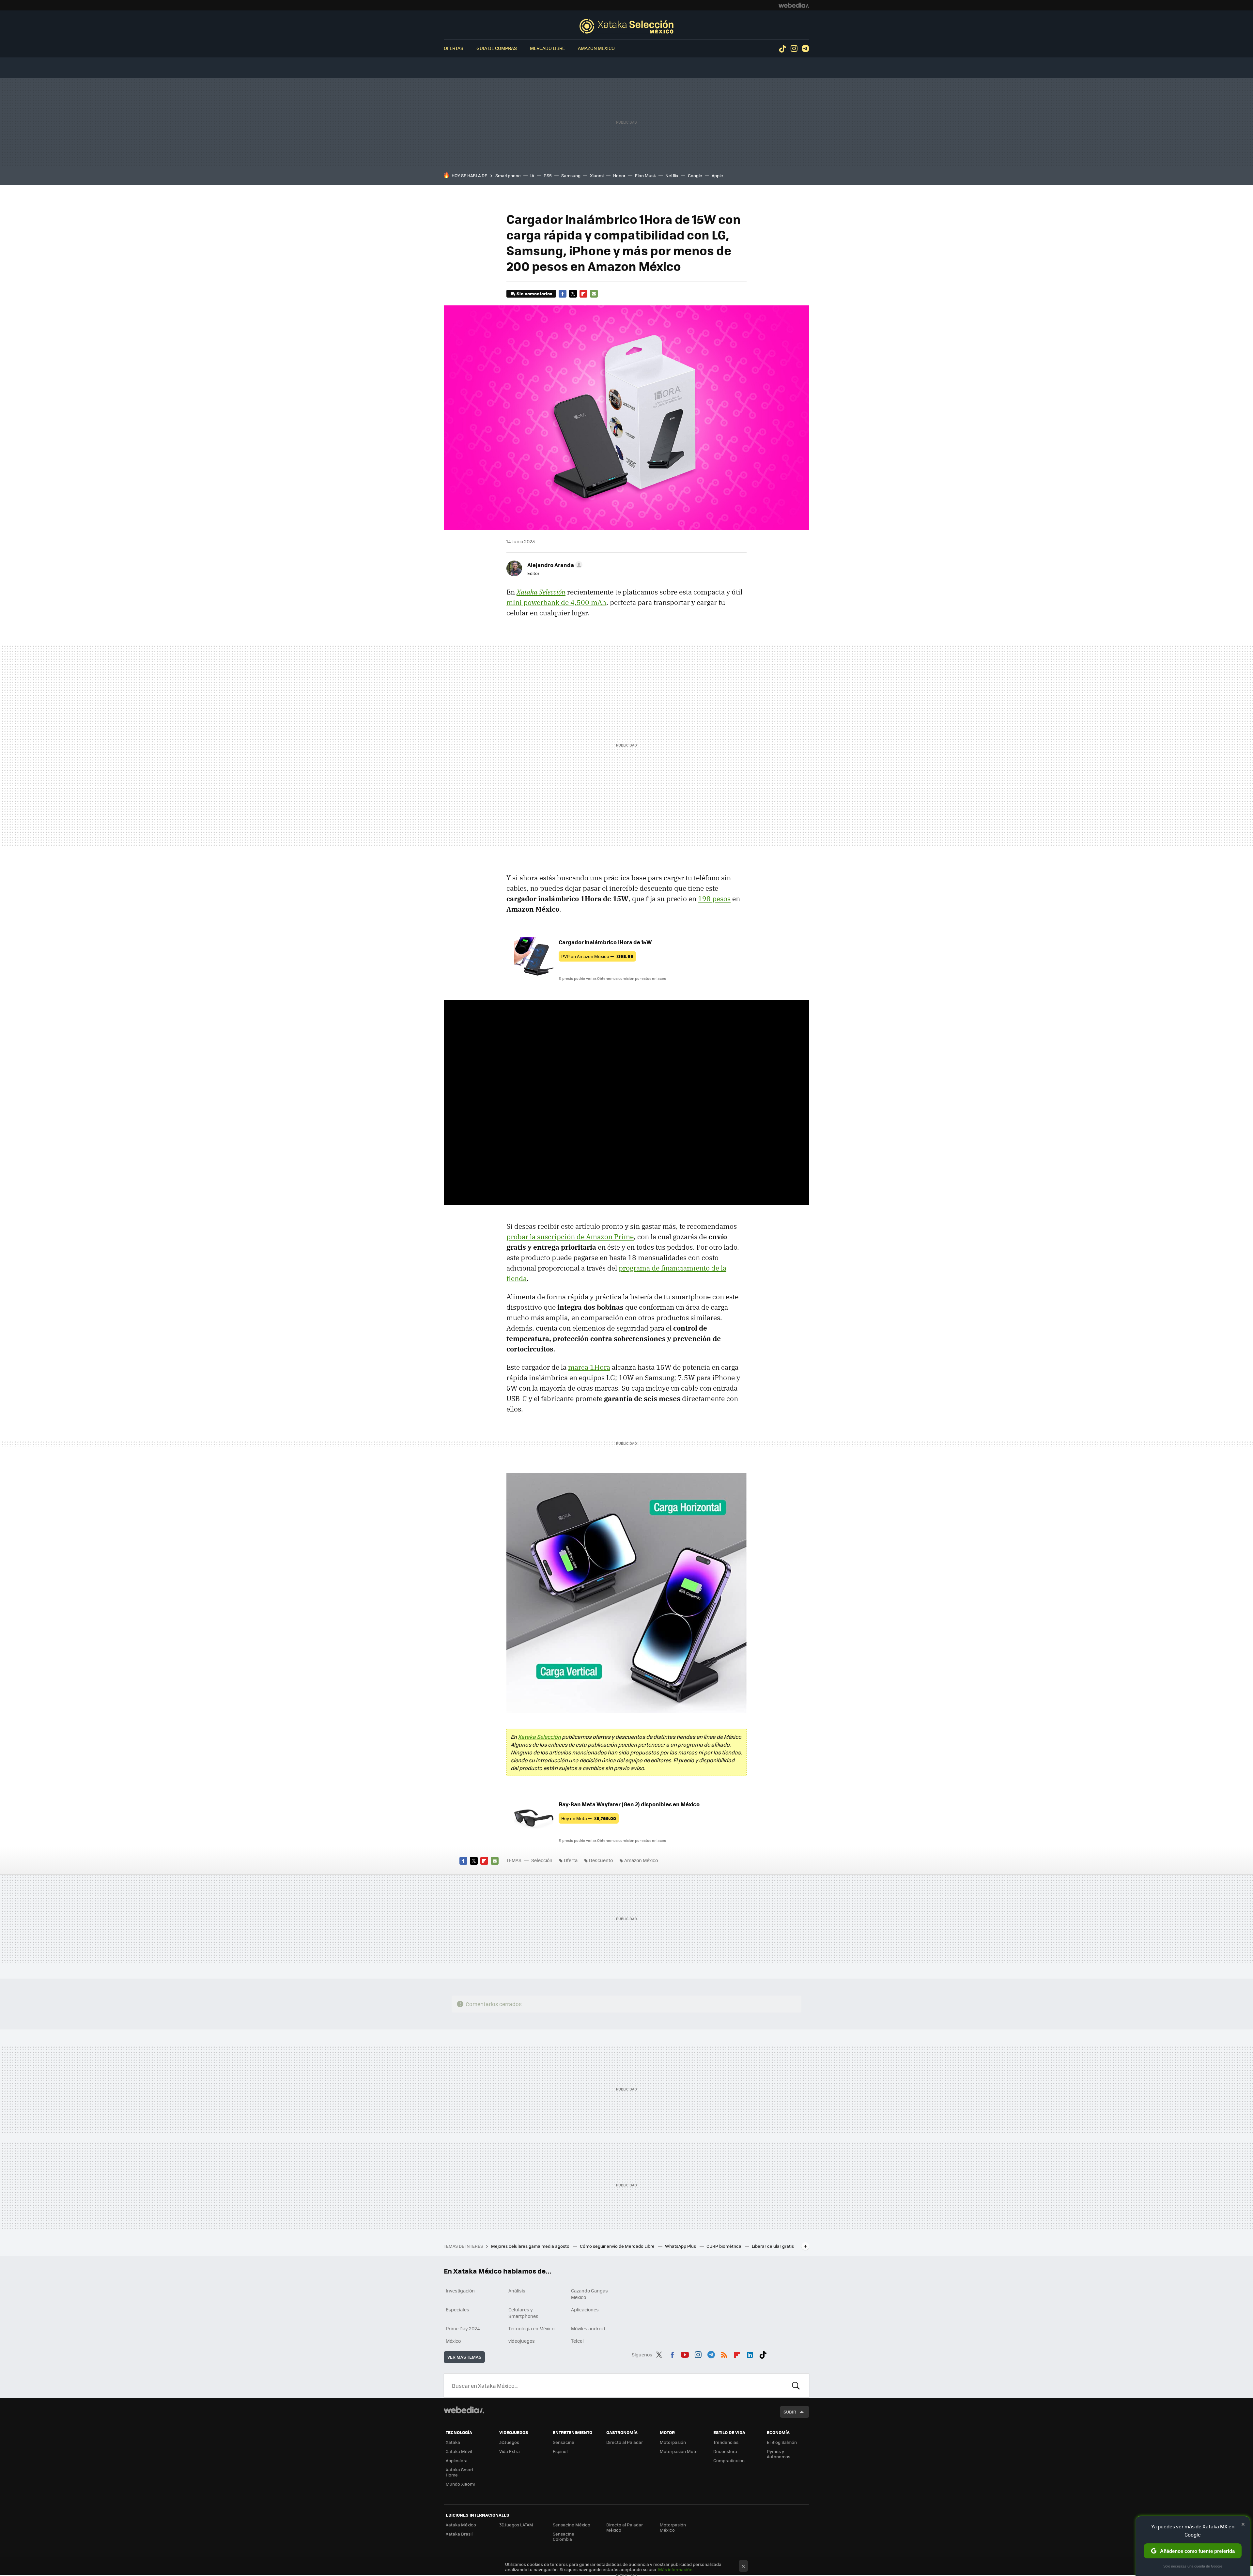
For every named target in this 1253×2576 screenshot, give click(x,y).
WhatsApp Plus (681, 2246)
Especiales (457, 2309)
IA (532, 175)
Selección (626, 26)
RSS (724, 2353)
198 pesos (714, 899)
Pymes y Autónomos (779, 2454)
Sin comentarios (534, 293)
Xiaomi (597, 175)
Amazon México (596, 48)
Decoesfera (725, 2451)
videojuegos (522, 2341)
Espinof (560, 2451)
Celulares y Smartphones (523, 2313)
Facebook (563, 294)
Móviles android (588, 2328)
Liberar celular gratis (773, 2246)
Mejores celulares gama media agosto (531, 2246)
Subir (790, 2412)
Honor (619, 175)
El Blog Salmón (782, 2442)
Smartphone (508, 175)
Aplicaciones (585, 2309)
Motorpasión (673, 2442)
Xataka (453, 2442)
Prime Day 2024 (463, 2328)
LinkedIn (750, 2353)
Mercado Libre (547, 48)
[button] (554, 565)
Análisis (517, 2291)
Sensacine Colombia (564, 2536)
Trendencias (726, 2442)
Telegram (805, 49)
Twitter (573, 294)
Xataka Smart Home (460, 2472)
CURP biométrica (724, 2246)
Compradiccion (729, 2460)
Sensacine (564, 2442)
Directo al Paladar (625, 2442)
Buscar (796, 2385)
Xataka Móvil (459, 2451)
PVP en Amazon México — (597, 956)
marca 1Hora (589, 1367)
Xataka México (461, 2525)
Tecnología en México (531, 2328)
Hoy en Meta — (589, 1818)
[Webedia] (794, 5)
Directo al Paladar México (625, 2527)
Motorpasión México (673, 2527)
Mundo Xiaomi (460, 2484)
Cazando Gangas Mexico (589, 2294)
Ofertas (454, 48)
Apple (717, 175)
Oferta (571, 1860)
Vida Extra (510, 2451)
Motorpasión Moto (679, 2451)
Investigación (460, 2291)
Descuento (601, 1860)
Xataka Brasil (459, 2534)
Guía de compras (497, 48)
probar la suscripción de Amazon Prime (570, 1237)
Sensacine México (572, 2525)
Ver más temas (464, 2357)
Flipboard (583, 294)
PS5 (548, 175)
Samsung (571, 175)
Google (695, 175)
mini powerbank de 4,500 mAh (556, 602)
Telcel (577, 2341)
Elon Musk (645, 175)
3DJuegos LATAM (516, 2525)
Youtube (685, 2353)
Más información (675, 2569)
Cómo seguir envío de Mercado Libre (618, 2246)
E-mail (594, 294)
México (453, 2341)
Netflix (672, 175)
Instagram (794, 49)
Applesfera (457, 2460)
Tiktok (782, 49)
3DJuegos (509, 2442)
